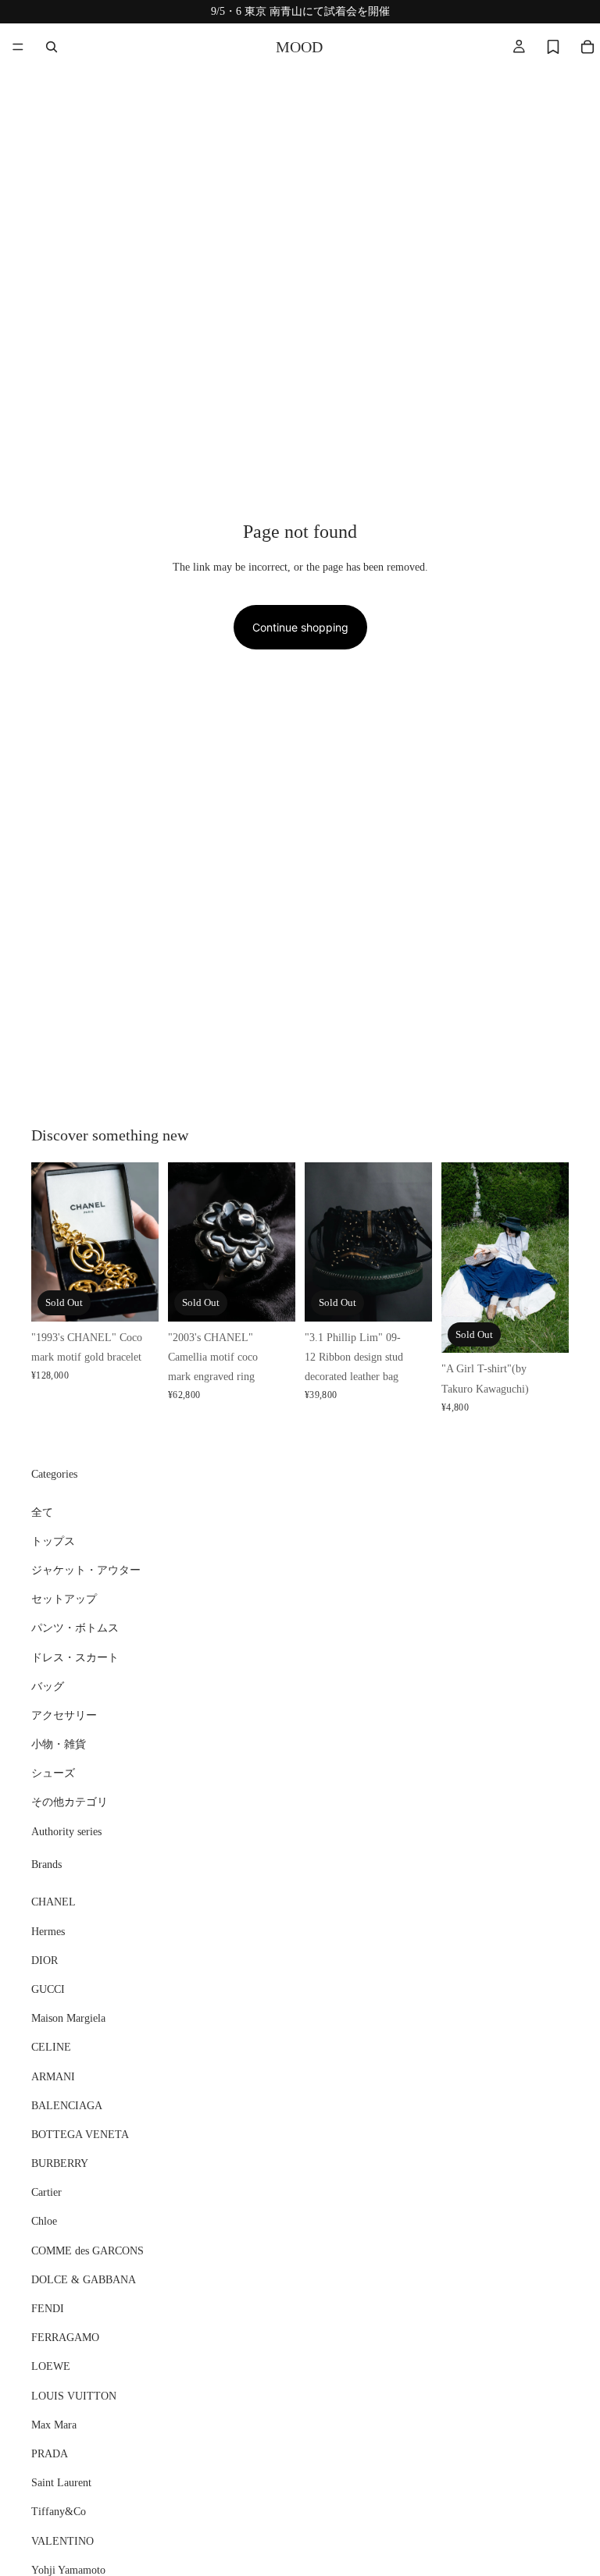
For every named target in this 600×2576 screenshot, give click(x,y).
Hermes (48, 1931)
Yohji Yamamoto (68, 2569)
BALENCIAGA (67, 2105)
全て (42, 1512)
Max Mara (54, 2424)
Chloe (44, 2221)
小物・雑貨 (59, 1744)
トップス (53, 1541)
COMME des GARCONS (87, 2250)
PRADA (50, 2454)
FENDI (48, 2309)
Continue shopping (300, 627)
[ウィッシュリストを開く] (553, 47)
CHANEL (54, 1902)
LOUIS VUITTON (74, 2395)
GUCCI (48, 1989)
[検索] (52, 47)
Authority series (66, 1831)
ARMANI (53, 2076)
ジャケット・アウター (86, 1570)
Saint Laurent (61, 2483)
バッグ (48, 1686)
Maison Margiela (68, 2018)
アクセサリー (64, 1715)
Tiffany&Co (59, 2512)
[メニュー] (18, 47)
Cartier (46, 2192)
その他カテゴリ (70, 1802)
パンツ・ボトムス (75, 1628)
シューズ (53, 1773)
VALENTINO (62, 2540)
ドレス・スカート (75, 1657)
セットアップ (64, 1599)
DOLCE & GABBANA (84, 2280)
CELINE (51, 2047)
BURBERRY (60, 2163)
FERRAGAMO (65, 2338)
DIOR (45, 1960)
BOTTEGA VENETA (80, 2135)
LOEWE (51, 2366)
